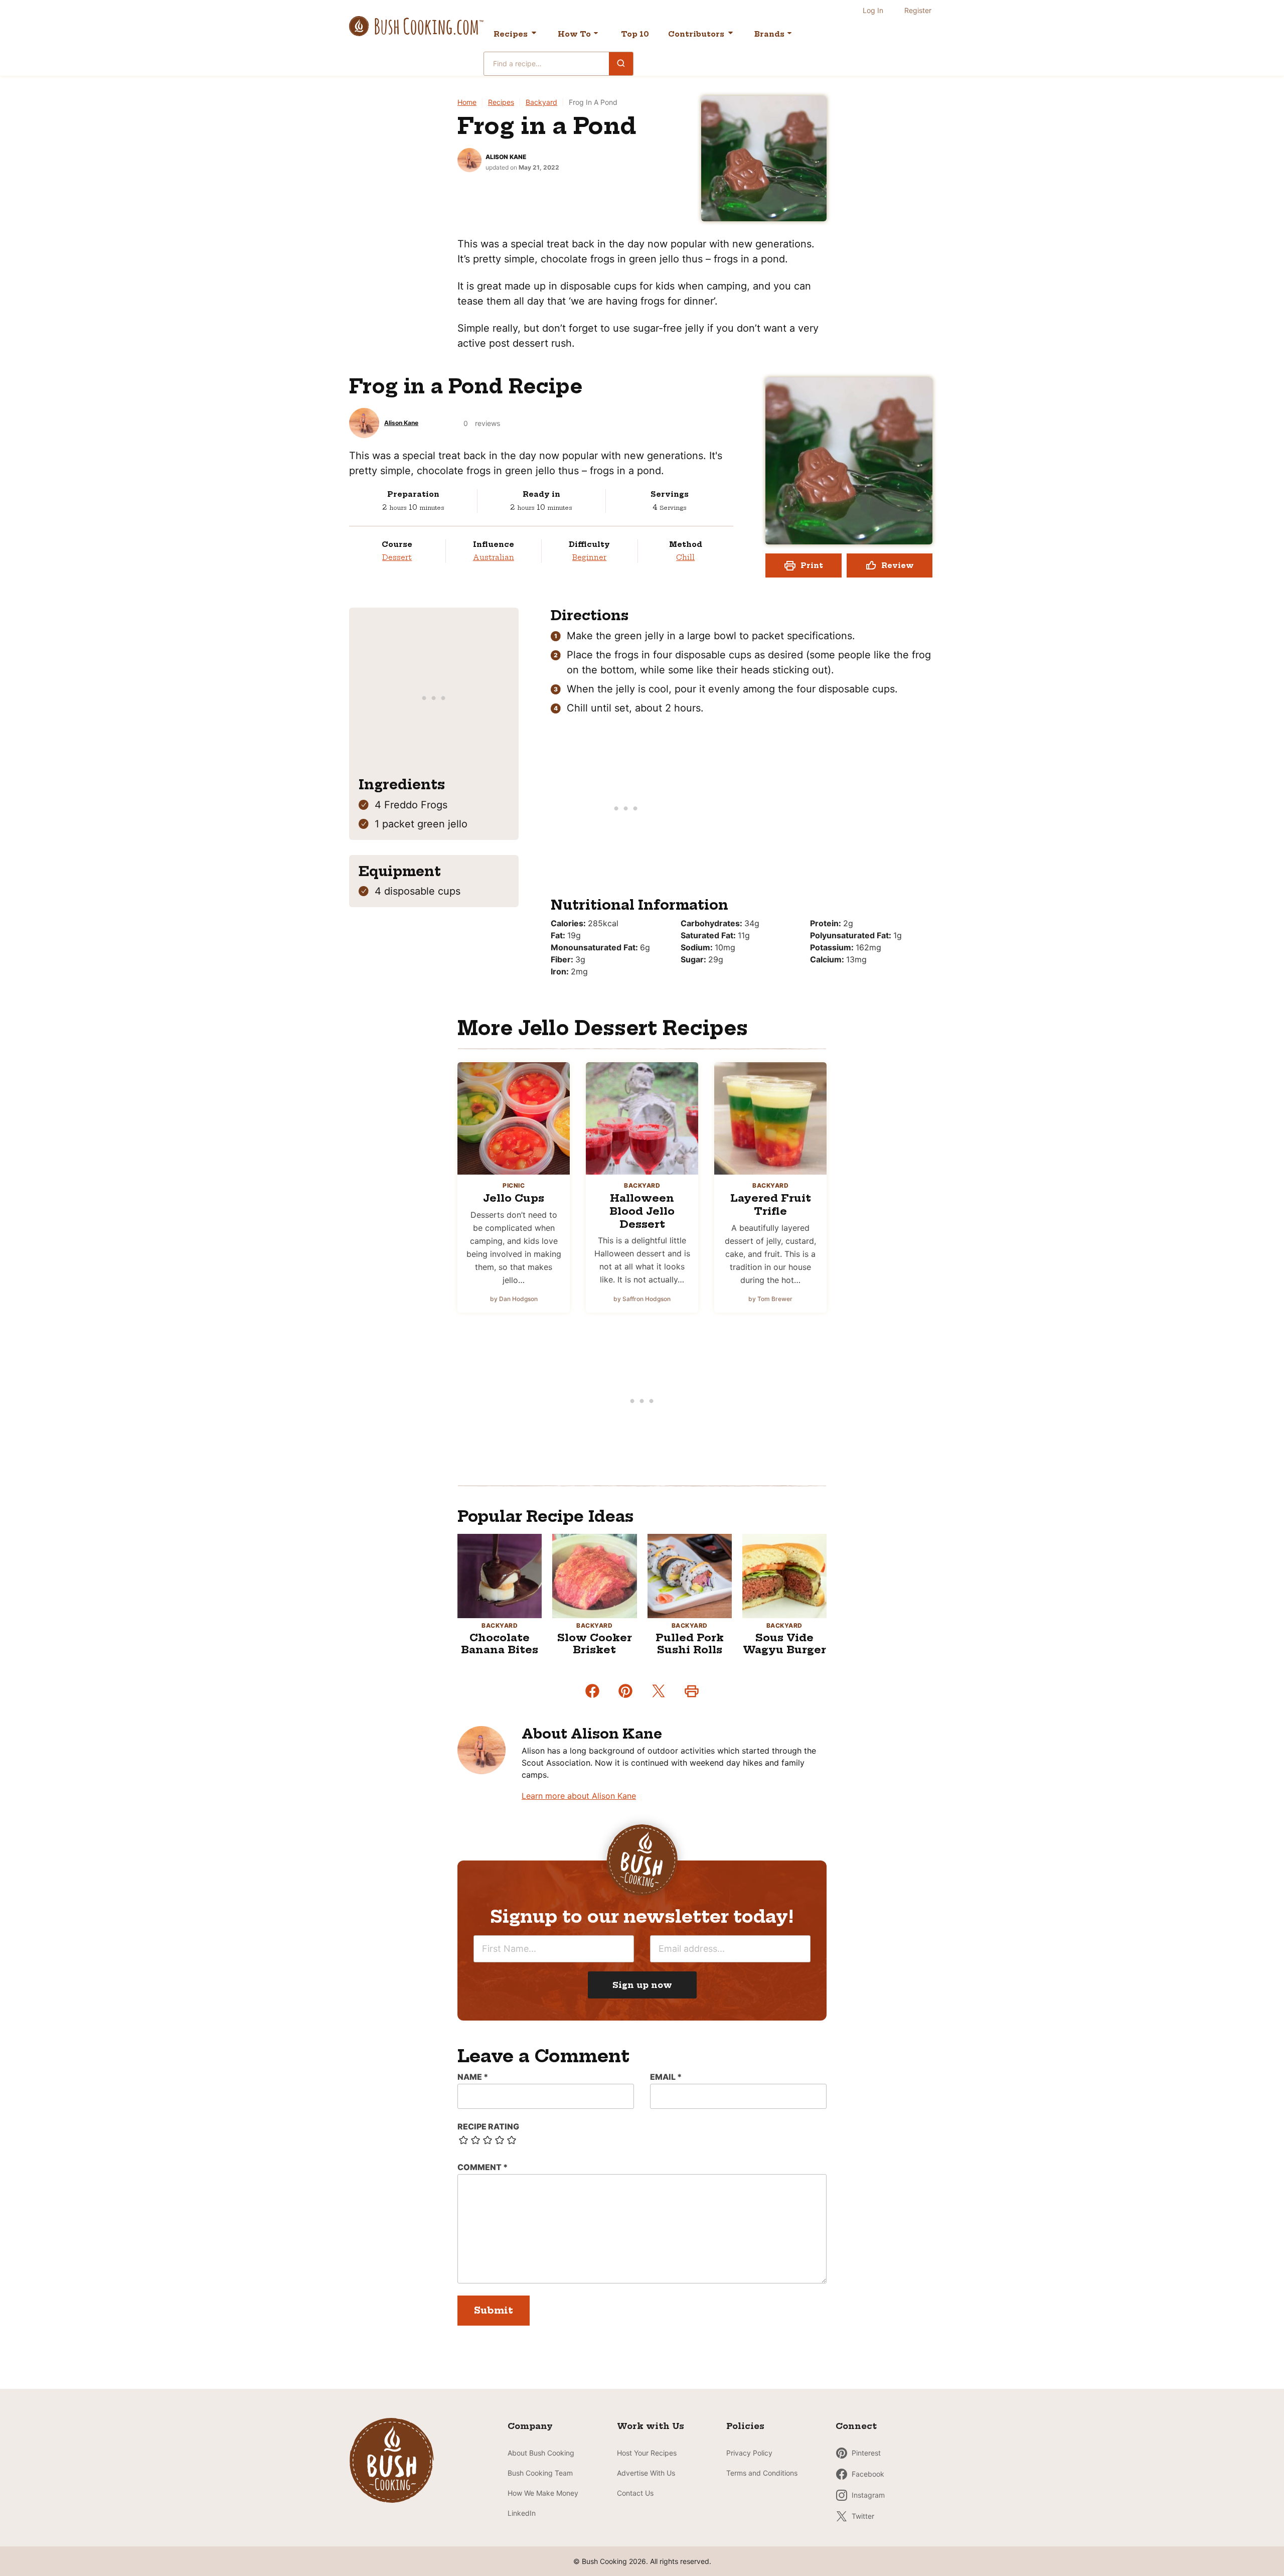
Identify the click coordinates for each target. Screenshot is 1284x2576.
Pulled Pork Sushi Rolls (690, 1643)
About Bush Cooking (541, 2453)
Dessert (397, 557)
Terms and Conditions (762, 2473)
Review (898, 565)
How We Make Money (543, 2493)
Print (812, 565)
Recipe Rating (488, 2126)
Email (666, 2077)
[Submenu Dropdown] (596, 33)
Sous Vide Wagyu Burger (784, 1643)
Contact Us (635, 2493)
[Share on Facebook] (592, 1691)
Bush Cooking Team (540, 2473)
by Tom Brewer (770, 1299)
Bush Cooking (416, 26)
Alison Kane (506, 157)
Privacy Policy (749, 2453)
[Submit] (621, 63)
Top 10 (635, 34)
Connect (856, 2426)
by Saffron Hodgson (642, 1299)
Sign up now (642, 1985)
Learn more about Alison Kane (579, 1796)
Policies (745, 2426)
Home (467, 102)
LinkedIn (522, 2513)
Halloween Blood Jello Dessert (642, 1211)
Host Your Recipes (647, 2453)
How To (574, 34)
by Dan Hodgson (514, 1299)
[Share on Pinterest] (625, 1691)
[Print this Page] (692, 1691)
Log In (873, 10)
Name (473, 2077)
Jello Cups (514, 1198)
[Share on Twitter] (659, 1691)
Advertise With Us (646, 2473)
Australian (494, 557)
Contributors (696, 34)
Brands (769, 34)
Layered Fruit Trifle (771, 1204)
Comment (483, 2167)
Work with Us (651, 2426)
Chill (685, 557)
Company (530, 2426)
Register (918, 10)
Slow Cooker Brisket (595, 1643)
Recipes (511, 34)
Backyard (541, 102)
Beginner (589, 557)
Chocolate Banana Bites (500, 1643)
